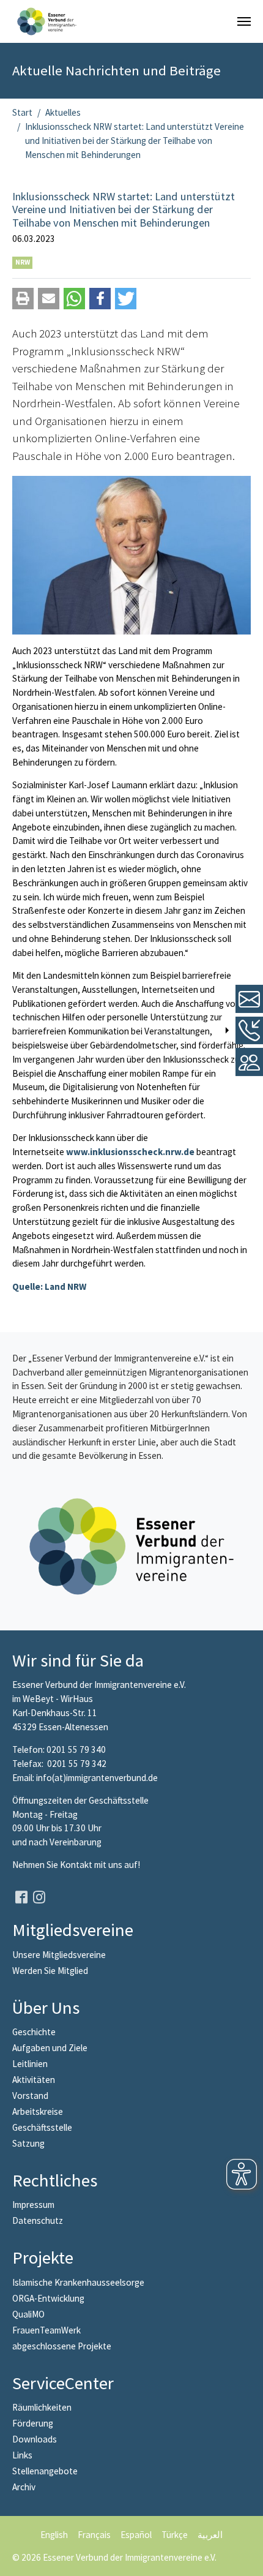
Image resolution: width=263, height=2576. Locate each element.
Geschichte (34, 2032)
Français (94, 2535)
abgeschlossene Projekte (62, 2346)
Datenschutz (38, 2220)
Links (22, 2455)
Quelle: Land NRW (49, 1286)
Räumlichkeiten (42, 2407)
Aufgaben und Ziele (50, 2048)
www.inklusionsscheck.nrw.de (130, 1152)
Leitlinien (30, 2064)
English (54, 2535)
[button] (23, 299)
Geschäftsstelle (42, 2127)
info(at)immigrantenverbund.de (97, 1778)
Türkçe (175, 2535)
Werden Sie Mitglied (50, 1971)
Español (136, 2535)
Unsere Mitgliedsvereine (59, 1955)
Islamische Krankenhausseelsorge (78, 2282)
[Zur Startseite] (47, 21)
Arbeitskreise (38, 2111)
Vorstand (30, 2096)
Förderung (33, 2423)
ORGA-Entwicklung (48, 2298)
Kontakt (77, 1865)
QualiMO (28, 2314)
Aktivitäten (34, 2080)
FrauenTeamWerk (46, 2330)
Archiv (24, 2487)
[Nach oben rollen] (245, 2558)
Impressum (33, 2205)
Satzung (28, 2143)
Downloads (35, 2439)
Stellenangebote (45, 2471)
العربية (210, 2535)
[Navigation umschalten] (244, 21)
